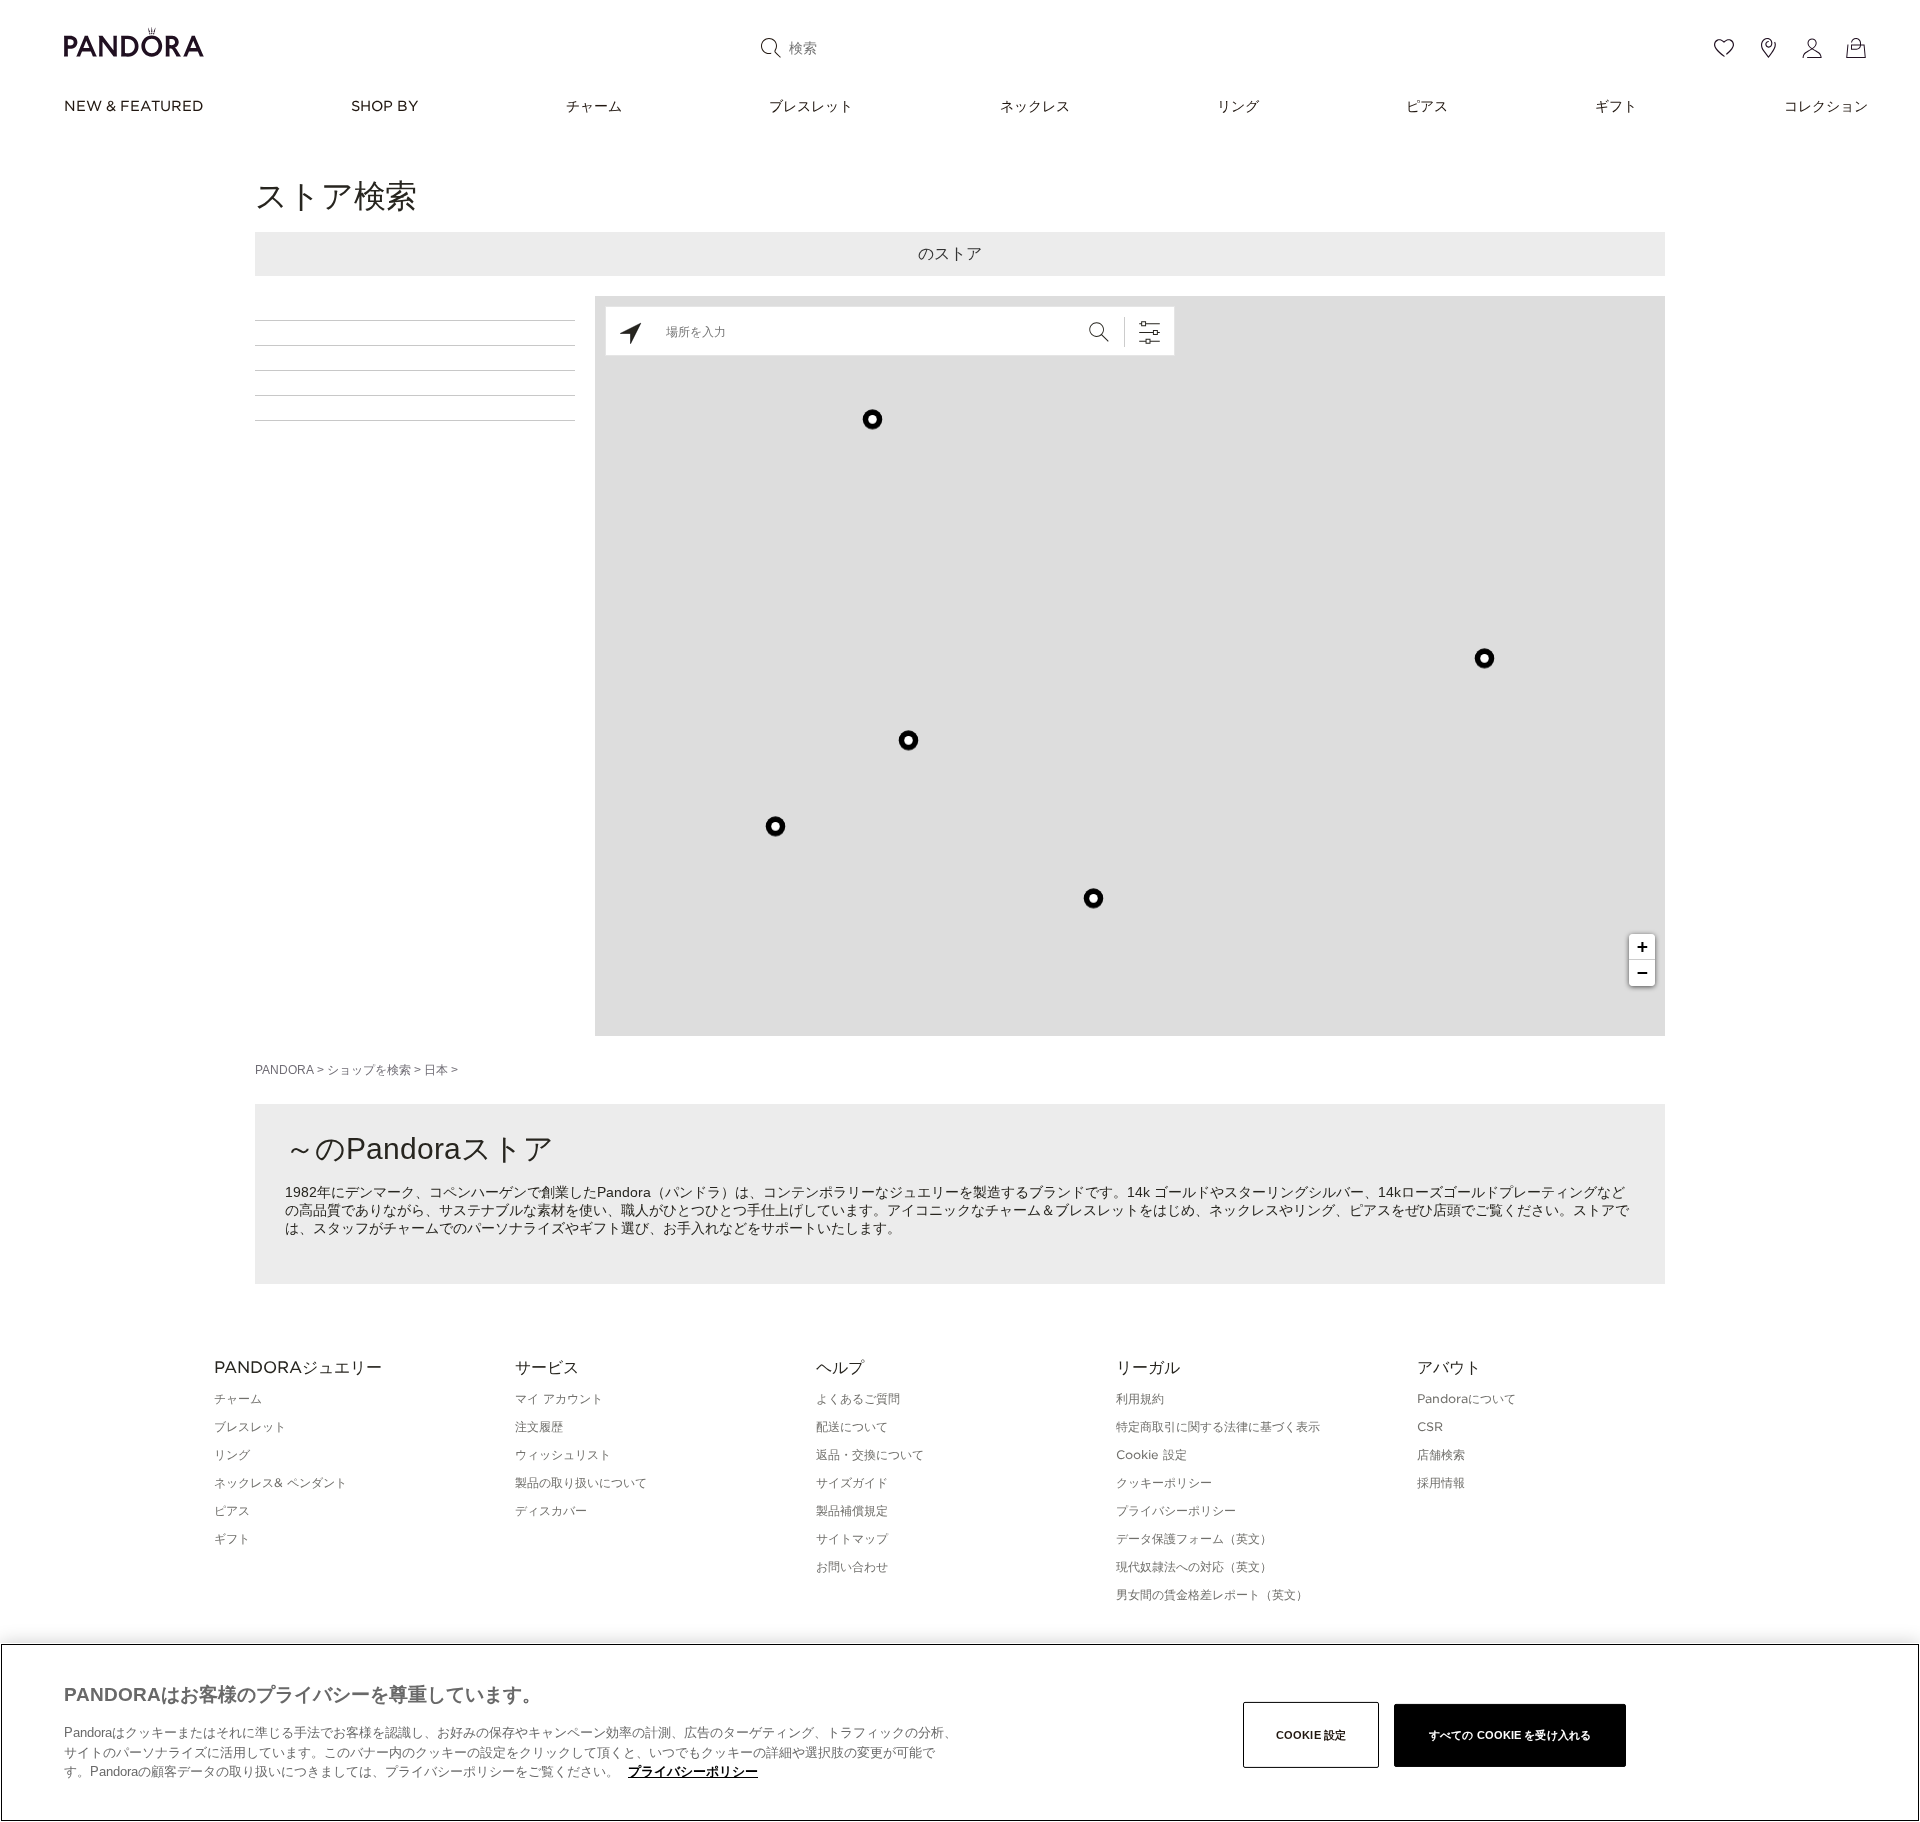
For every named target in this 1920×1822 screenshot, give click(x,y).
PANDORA (284, 1070)
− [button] (1642, 972)
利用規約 (1140, 1398)
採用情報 (1441, 1482)
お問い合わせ (852, 1566)
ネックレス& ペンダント (280, 1482)
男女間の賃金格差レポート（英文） (1212, 1594)
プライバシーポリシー (1176, 1510)
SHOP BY (385, 106)
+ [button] (1642, 946)
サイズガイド (852, 1482)
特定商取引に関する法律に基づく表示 (1218, 1426)
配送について (852, 1426)
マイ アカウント (559, 1398)
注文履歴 (539, 1426)
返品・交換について (870, 1454)
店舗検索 (1441, 1454)
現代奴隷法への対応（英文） (1194, 1566)
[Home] (134, 39)
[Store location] (1768, 48)
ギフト (1616, 106)
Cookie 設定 (1311, 1735)
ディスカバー (551, 1510)
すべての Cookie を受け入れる (1510, 1735)
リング (1238, 106)
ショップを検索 (369, 1070)
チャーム (594, 106)
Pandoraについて (1466, 1398)
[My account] (1812, 48)
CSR (1430, 1426)
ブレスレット (811, 106)
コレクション (1826, 106)
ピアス (1427, 106)
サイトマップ (852, 1538)
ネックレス (1035, 106)
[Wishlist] (1724, 48)
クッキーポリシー (1164, 1482)
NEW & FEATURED (134, 106)
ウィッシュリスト (563, 1454)
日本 (436, 1070)
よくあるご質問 (858, 1398)
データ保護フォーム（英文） (1194, 1538)
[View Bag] (1856, 48)
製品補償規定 (852, 1510)
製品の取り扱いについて (581, 1482)
